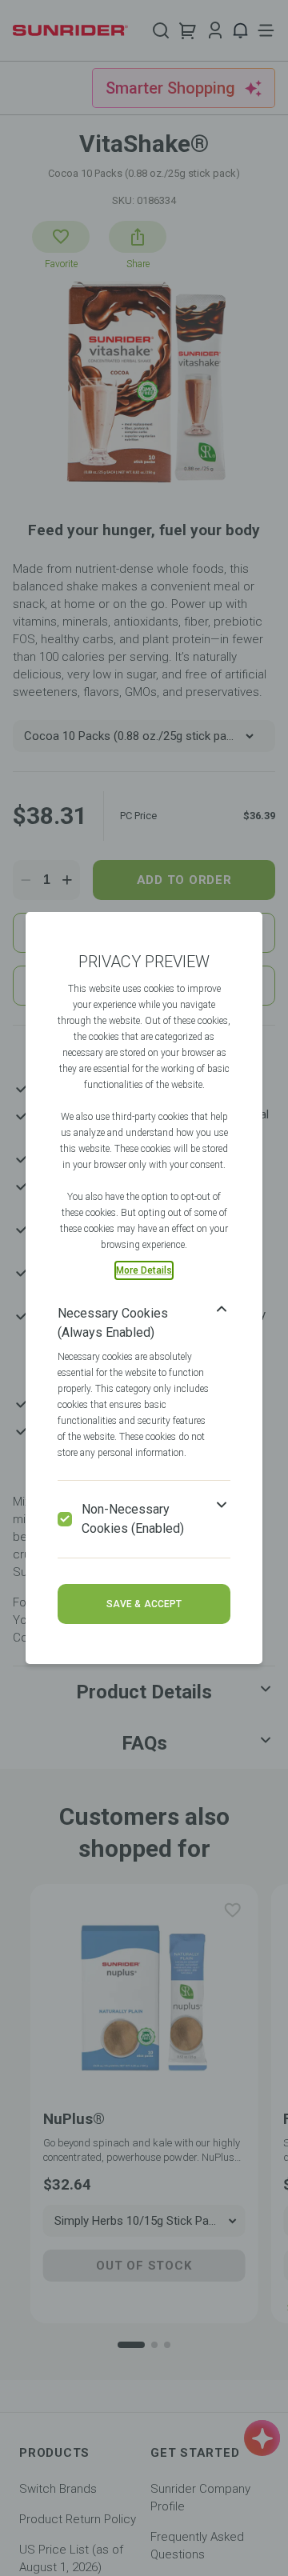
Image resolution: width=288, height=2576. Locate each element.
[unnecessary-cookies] (65, 1519)
